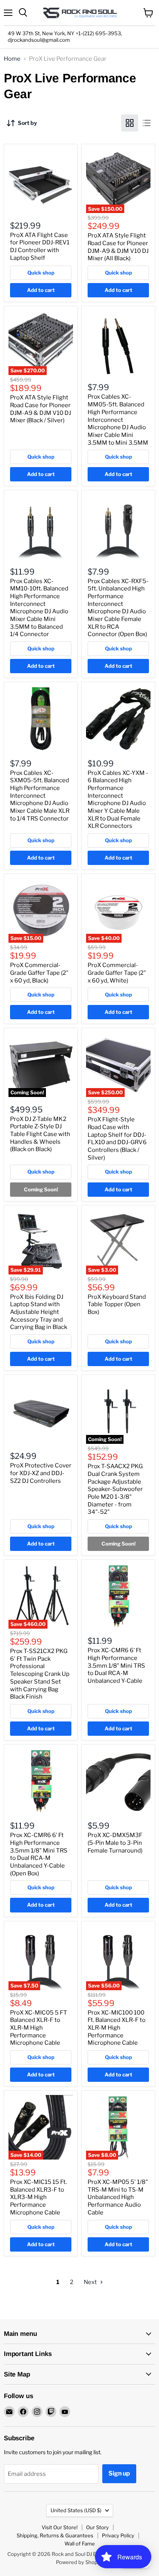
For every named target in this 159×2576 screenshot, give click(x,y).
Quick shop (41, 273)
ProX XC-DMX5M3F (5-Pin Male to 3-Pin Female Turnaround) (115, 1843)
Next (91, 2282)
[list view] (147, 123)
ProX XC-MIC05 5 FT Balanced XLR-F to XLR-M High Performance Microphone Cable (39, 2028)
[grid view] (130, 123)
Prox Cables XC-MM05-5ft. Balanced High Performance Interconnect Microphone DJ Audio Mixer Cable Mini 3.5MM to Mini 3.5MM (118, 420)
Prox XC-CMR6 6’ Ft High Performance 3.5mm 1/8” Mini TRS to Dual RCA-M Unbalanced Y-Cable (116, 1666)
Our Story (97, 2527)
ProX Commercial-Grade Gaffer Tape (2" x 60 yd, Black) (39, 973)
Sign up (119, 2473)
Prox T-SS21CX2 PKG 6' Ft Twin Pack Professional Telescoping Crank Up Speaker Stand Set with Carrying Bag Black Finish (40, 1674)
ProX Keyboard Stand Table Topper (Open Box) (117, 1304)
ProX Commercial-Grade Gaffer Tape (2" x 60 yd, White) (117, 973)
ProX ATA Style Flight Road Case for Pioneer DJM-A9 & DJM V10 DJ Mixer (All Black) (118, 247)
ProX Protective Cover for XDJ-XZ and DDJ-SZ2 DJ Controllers (41, 1473)
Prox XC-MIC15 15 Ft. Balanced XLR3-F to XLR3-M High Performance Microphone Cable (38, 2197)
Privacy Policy (118, 2535)
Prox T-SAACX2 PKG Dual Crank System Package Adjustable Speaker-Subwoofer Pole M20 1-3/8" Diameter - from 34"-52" (115, 1489)
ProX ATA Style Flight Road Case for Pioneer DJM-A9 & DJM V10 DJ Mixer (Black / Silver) (41, 409)
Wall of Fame (80, 2544)
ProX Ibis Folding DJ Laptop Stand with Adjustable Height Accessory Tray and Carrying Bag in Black (39, 1312)
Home (12, 59)
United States (76, 2510)
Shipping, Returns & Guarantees (55, 2535)
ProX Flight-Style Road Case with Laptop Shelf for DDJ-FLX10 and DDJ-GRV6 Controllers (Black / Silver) (117, 1138)
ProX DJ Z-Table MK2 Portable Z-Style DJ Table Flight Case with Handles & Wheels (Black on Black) (40, 1134)
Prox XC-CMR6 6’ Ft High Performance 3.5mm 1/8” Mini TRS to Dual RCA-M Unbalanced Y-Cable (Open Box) (39, 1854)
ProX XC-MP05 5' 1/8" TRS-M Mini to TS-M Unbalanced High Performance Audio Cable (118, 2197)
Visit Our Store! (60, 2527)
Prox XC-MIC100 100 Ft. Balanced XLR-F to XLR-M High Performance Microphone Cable (117, 2028)
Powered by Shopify (80, 2562)
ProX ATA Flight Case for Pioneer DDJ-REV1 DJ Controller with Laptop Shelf (40, 247)
